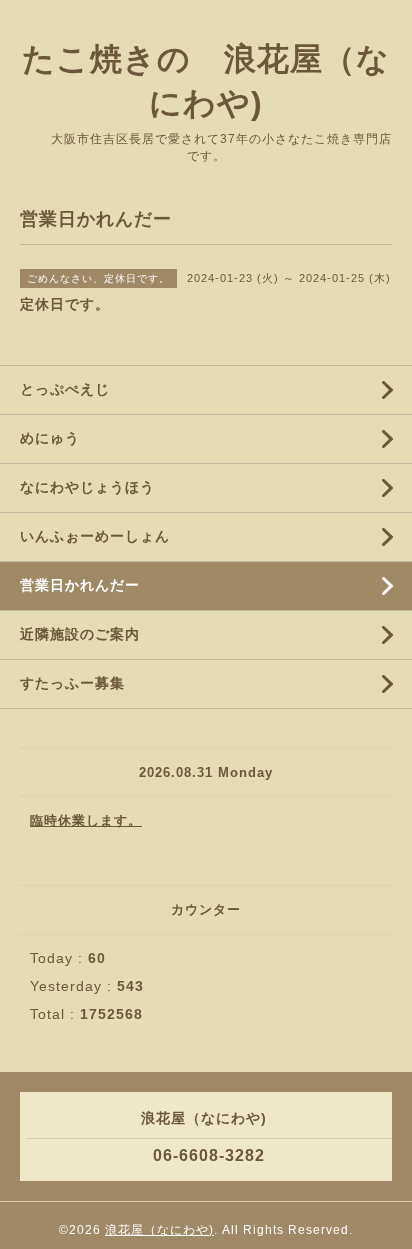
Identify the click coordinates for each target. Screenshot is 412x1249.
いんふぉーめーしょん (95, 536)
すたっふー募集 (72, 683)
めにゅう (50, 438)
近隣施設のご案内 (80, 634)
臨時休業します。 (86, 820)
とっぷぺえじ (65, 389)
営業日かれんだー (80, 585)
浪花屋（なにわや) (159, 1230)
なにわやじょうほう (87, 487)
